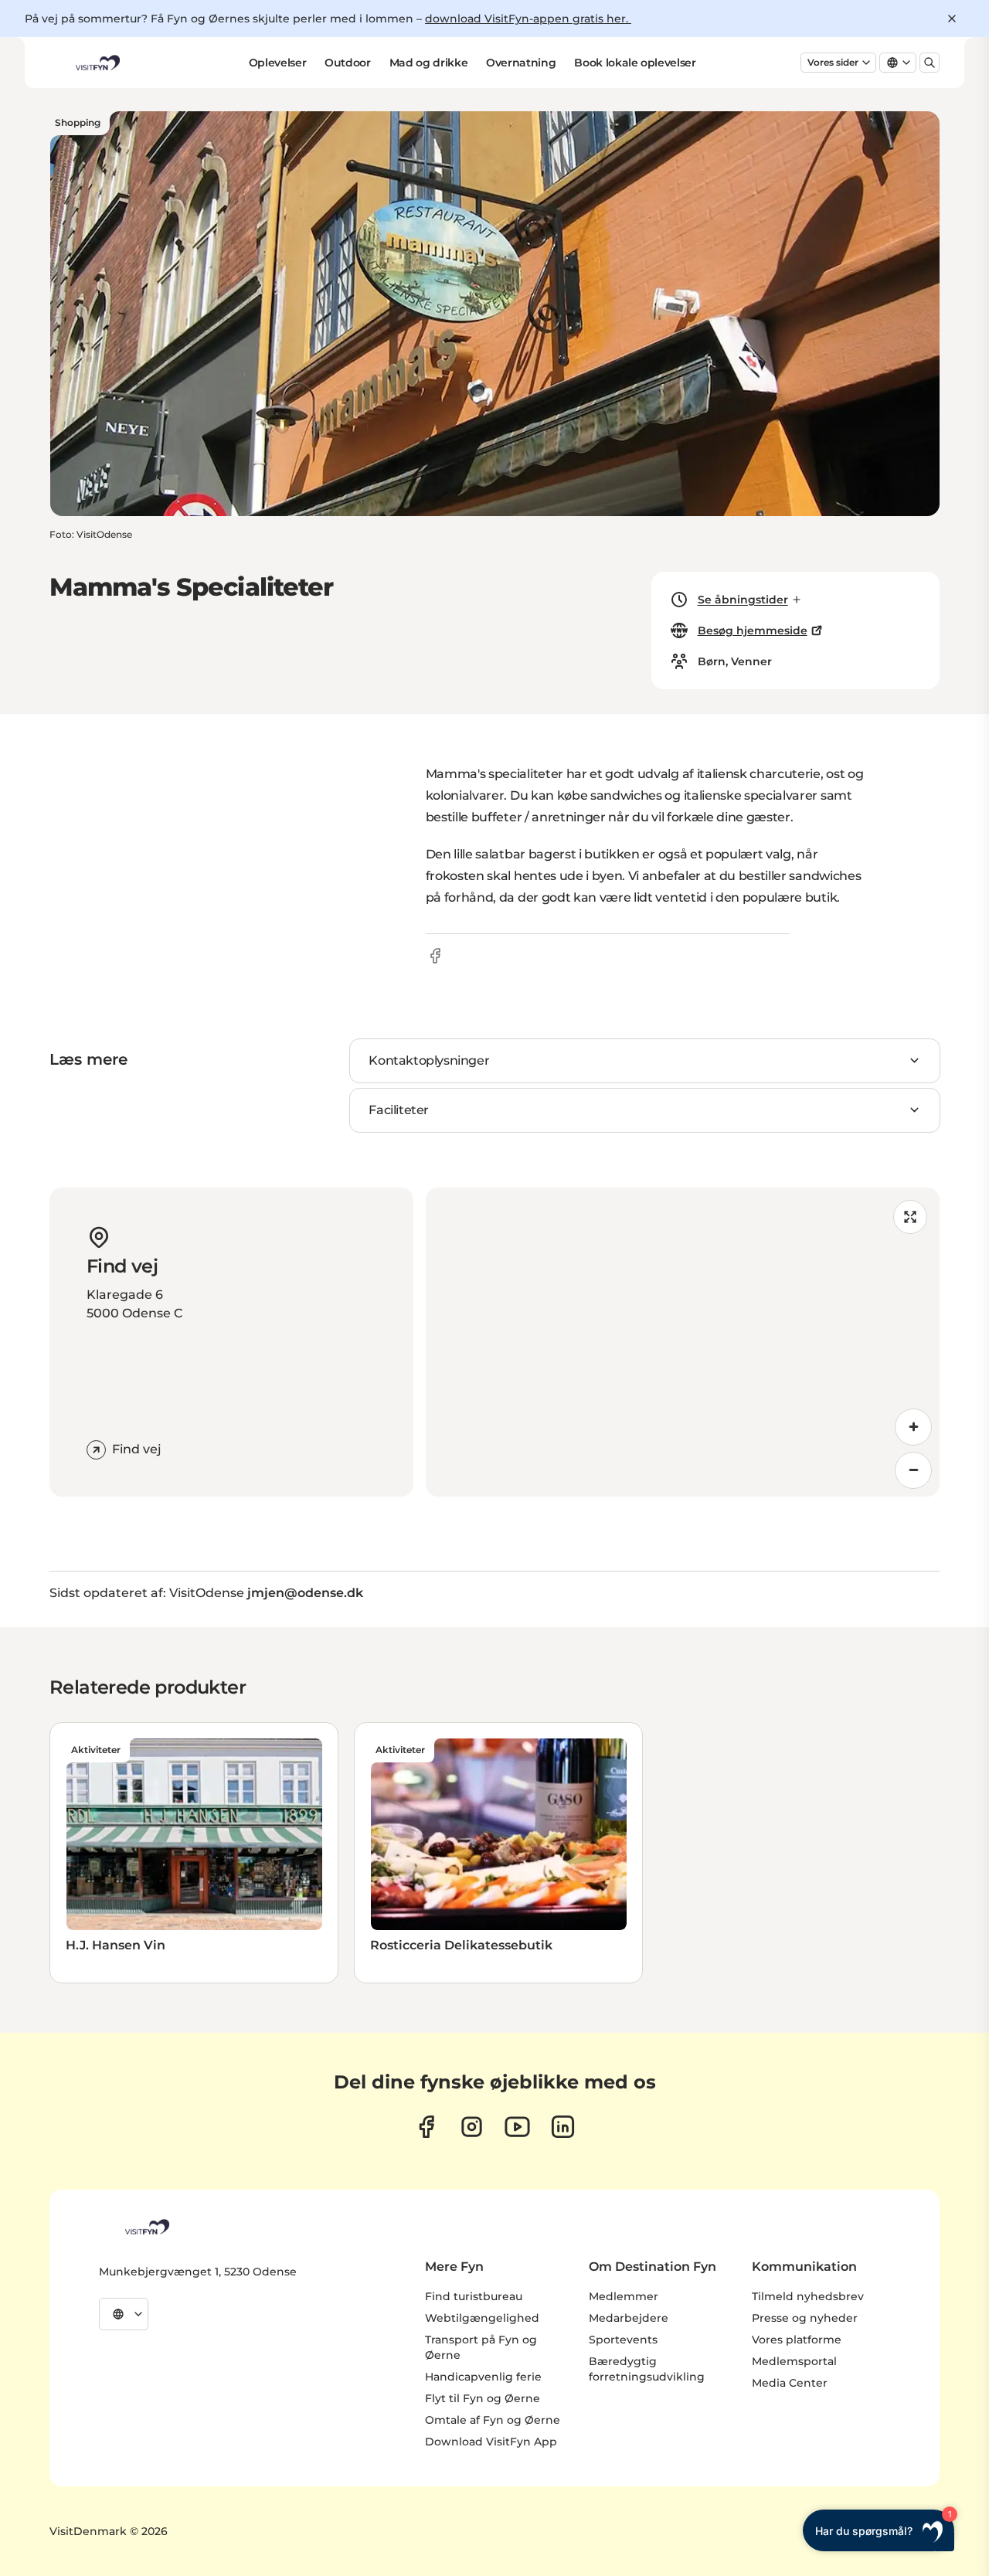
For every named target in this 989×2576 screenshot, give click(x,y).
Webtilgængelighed (482, 2318)
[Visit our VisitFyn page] (426, 2127)
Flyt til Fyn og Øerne (483, 2398)
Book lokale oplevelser (635, 63)
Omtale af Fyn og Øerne (493, 2420)
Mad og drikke (428, 63)
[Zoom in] (913, 1427)
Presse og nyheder (805, 2318)
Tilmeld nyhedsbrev (808, 2296)
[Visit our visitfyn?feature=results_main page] (517, 2127)
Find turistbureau (474, 2296)
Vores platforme (797, 2340)
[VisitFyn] (146, 2227)
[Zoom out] (913, 1470)
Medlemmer (624, 2296)
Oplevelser (278, 63)
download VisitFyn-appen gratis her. (528, 19)
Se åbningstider (743, 600)
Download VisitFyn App (491, 2442)
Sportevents (623, 2340)
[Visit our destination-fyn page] (563, 2127)
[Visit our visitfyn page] (472, 2127)
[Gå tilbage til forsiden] (97, 63)
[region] (683, 1342)
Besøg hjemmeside (753, 630)
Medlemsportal (794, 2361)
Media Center (790, 2383)
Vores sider (833, 62)
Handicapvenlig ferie (483, 2377)
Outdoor (348, 63)
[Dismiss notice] (952, 19)
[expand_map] (910, 1217)
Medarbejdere (629, 2318)
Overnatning (521, 63)
